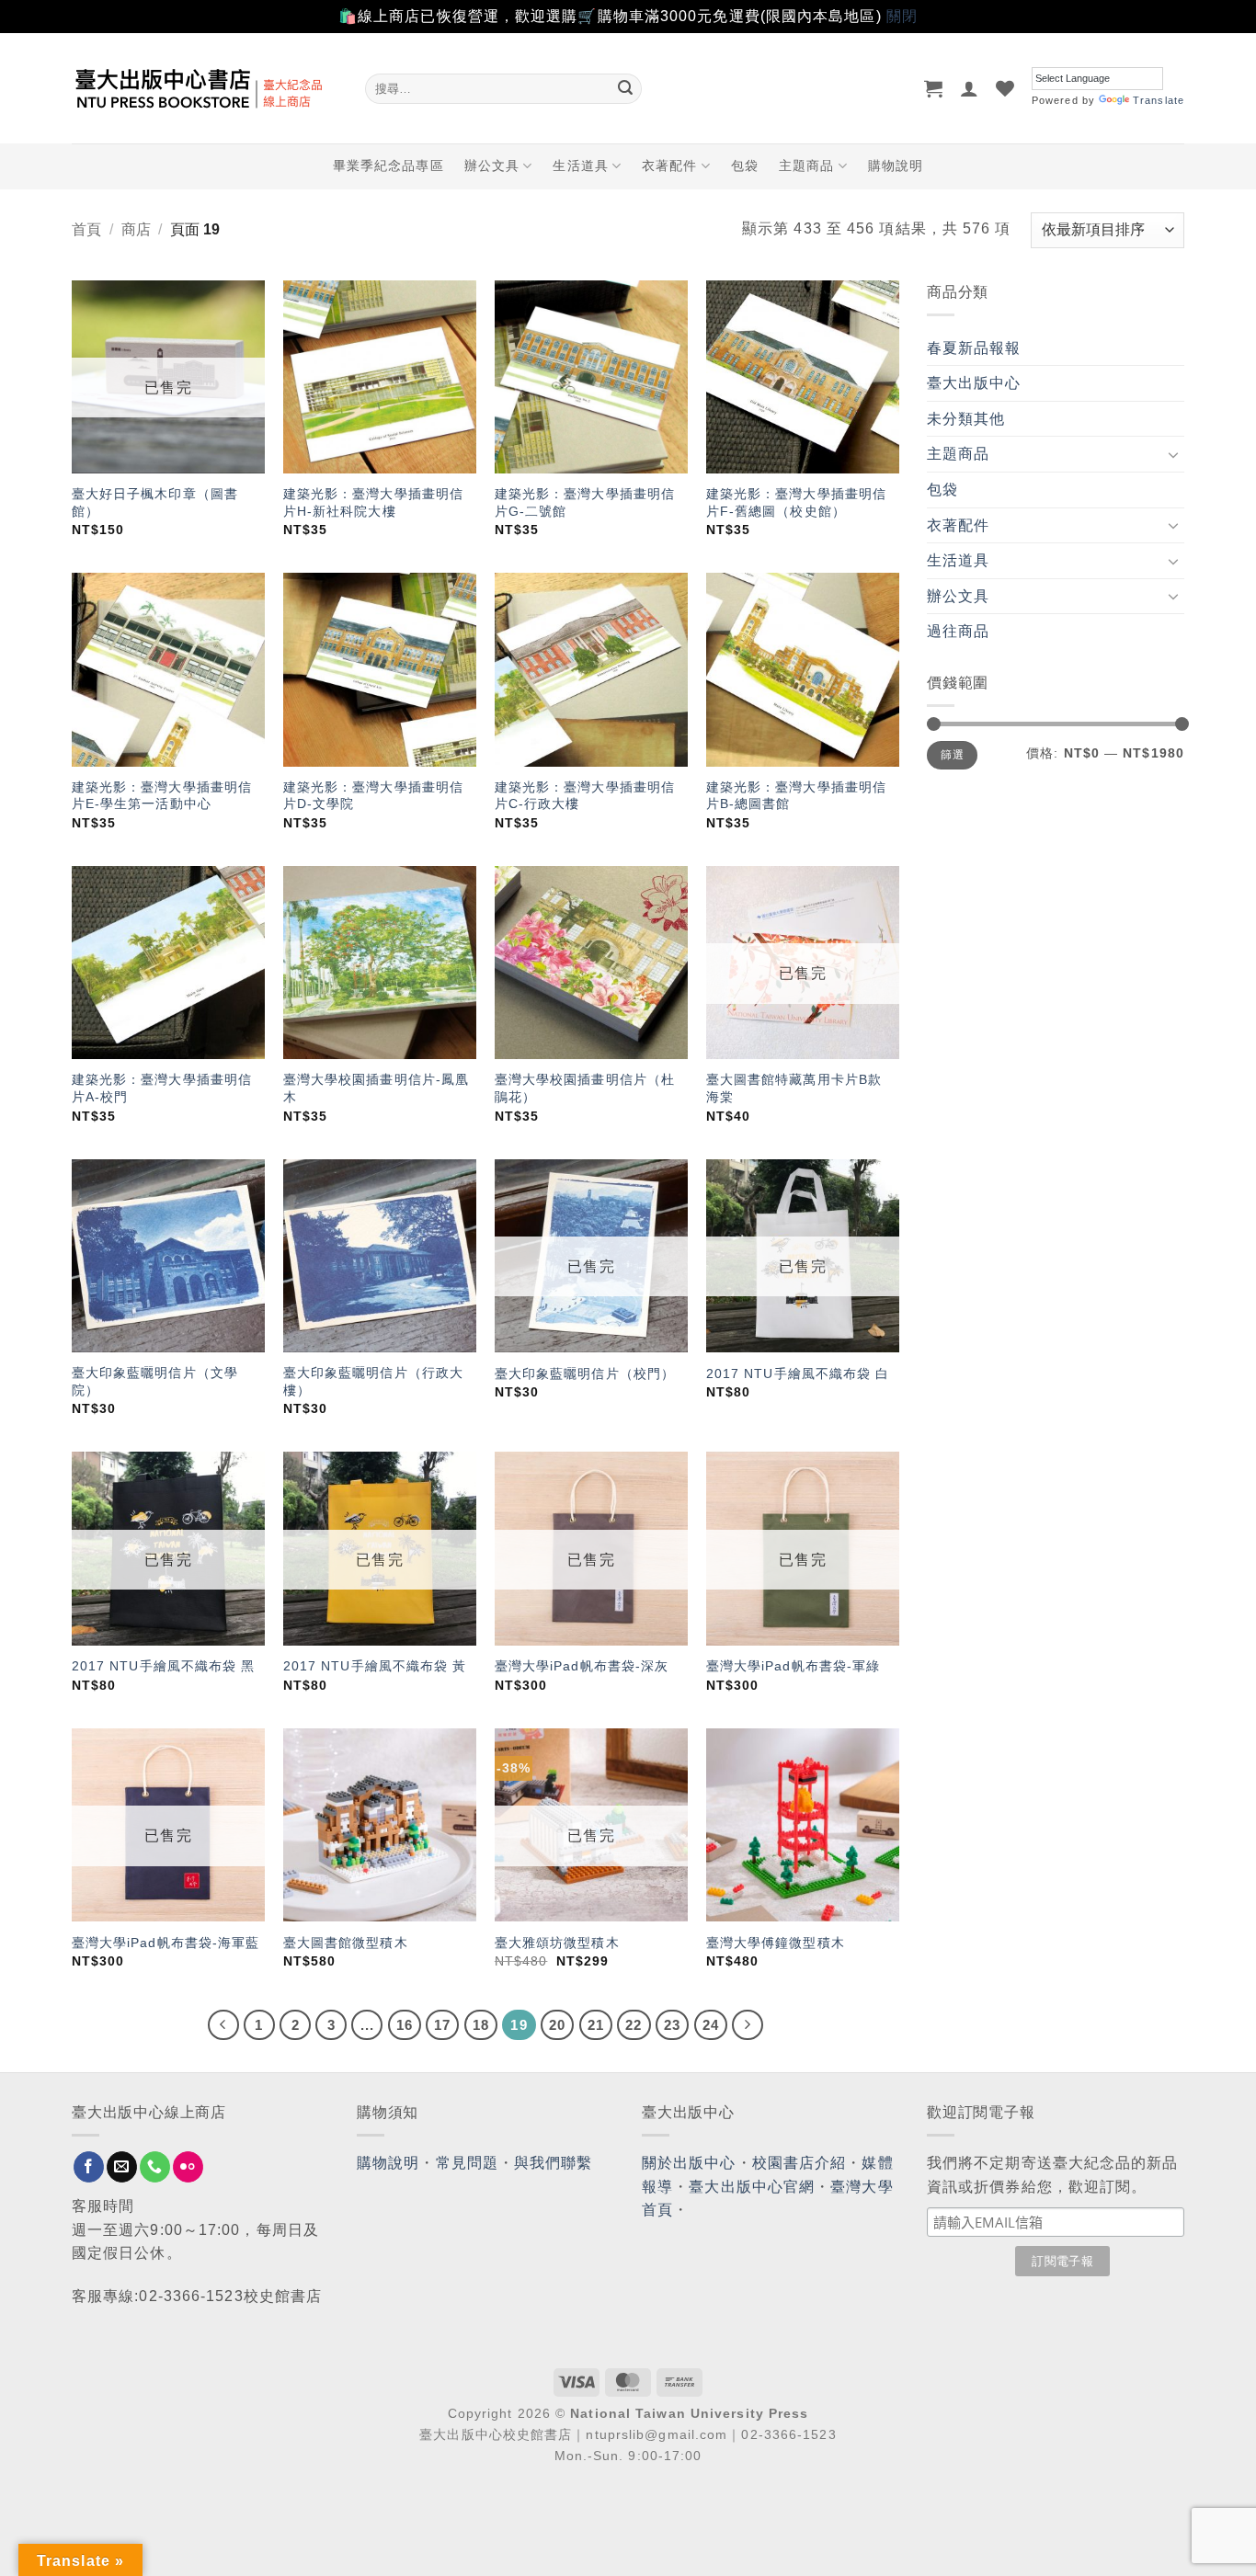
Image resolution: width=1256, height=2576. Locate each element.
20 (557, 2025)
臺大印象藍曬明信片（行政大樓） (373, 1381)
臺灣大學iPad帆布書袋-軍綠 (794, 1666)
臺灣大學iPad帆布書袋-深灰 (582, 1666)
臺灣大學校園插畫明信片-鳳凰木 (376, 1088)
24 (711, 2025)
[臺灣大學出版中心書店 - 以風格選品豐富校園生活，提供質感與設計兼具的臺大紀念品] (205, 88)
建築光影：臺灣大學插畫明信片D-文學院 (373, 796)
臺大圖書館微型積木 (346, 1943)
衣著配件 (669, 165)
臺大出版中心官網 (752, 2187)
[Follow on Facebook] (89, 2167)
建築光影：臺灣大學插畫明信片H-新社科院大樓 (373, 502)
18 (481, 2025)
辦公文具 (492, 165)
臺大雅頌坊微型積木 (557, 1943)
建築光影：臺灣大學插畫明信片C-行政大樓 (585, 796)
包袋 (745, 165)
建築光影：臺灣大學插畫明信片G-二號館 (585, 502)
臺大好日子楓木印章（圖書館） (155, 502)
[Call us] (155, 2167)
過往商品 (958, 631)
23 (672, 2025)
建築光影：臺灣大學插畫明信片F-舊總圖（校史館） (796, 502)
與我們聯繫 (554, 2163)
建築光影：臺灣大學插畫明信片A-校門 (162, 1088)
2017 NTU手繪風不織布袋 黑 (164, 1666)
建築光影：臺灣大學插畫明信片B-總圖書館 (796, 796)
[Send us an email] (122, 2167)
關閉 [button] (902, 16)
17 (442, 2025)
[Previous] (223, 2025)
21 (596, 2025)
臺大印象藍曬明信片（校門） (585, 1373)
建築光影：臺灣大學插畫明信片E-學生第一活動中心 (162, 796)
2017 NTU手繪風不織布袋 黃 (375, 1666)
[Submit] (625, 88)
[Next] (748, 2025)
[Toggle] (1173, 454)
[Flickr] (188, 2167)
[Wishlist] (1005, 88)
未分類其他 (966, 419)
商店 (136, 229)
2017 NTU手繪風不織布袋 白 (798, 1373)
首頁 (86, 229)
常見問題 (467, 2163)
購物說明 (896, 165)
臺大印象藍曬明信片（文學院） (155, 1381)
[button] (934, 88)
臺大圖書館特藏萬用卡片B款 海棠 (794, 1088)
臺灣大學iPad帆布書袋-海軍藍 (166, 1943)
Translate (1159, 100)
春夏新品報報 (974, 348)
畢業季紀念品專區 (388, 165)
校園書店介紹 (799, 2163)
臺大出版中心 (974, 383)
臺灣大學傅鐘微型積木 (776, 1943)
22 (634, 2025)
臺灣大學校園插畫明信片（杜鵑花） (585, 1088)
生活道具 (580, 165)
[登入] (970, 88)
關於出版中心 (689, 2163)
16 (405, 2025)
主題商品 (806, 165)
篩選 (952, 755)
